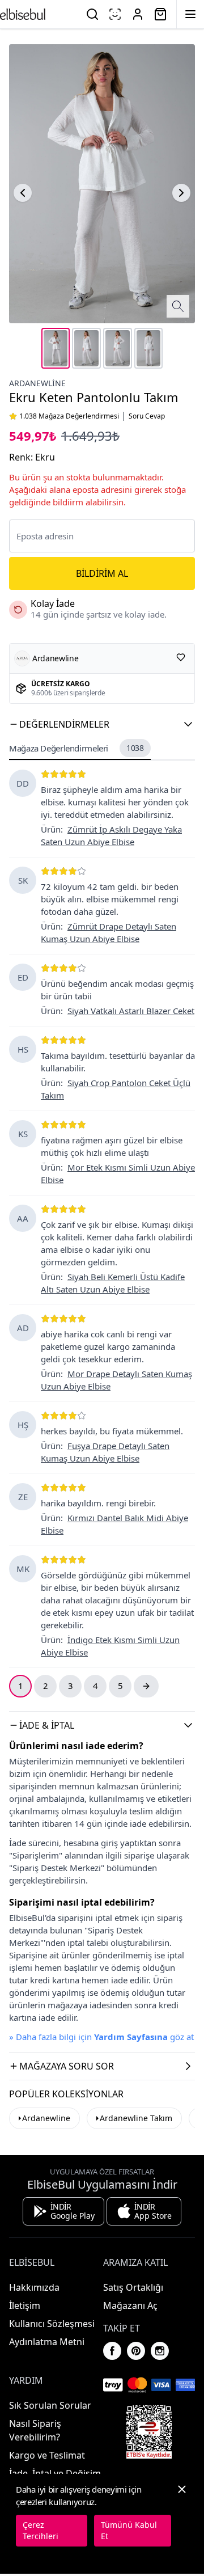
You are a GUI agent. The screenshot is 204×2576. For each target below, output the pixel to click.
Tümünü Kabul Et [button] (129, 2530)
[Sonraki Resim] (181, 193)
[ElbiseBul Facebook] (112, 2351)
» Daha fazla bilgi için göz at (101, 2037)
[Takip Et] (181, 657)
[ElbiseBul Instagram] (160, 2351)
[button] (102, 724)
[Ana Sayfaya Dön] (23, 14)
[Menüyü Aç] (190, 14)
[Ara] (92, 14)
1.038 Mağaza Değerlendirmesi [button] (69, 416)
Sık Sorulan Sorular (50, 2405)
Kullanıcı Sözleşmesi (52, 2324)
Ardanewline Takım (136, 2118)
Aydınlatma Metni (47, 2342)
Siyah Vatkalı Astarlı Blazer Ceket (131, 1011)
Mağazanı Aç (130, 2305)
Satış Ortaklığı (133, 2287)
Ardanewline (37, 383)
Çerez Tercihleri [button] (41, 2530)
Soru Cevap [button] (147, 416)
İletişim (25, 2305)
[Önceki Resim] (23, 193)
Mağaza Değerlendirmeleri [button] (76, 748)
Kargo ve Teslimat (47, 2455)
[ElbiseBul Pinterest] (136, 2351)
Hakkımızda (34, 2287)
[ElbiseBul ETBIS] (149, 2432)
